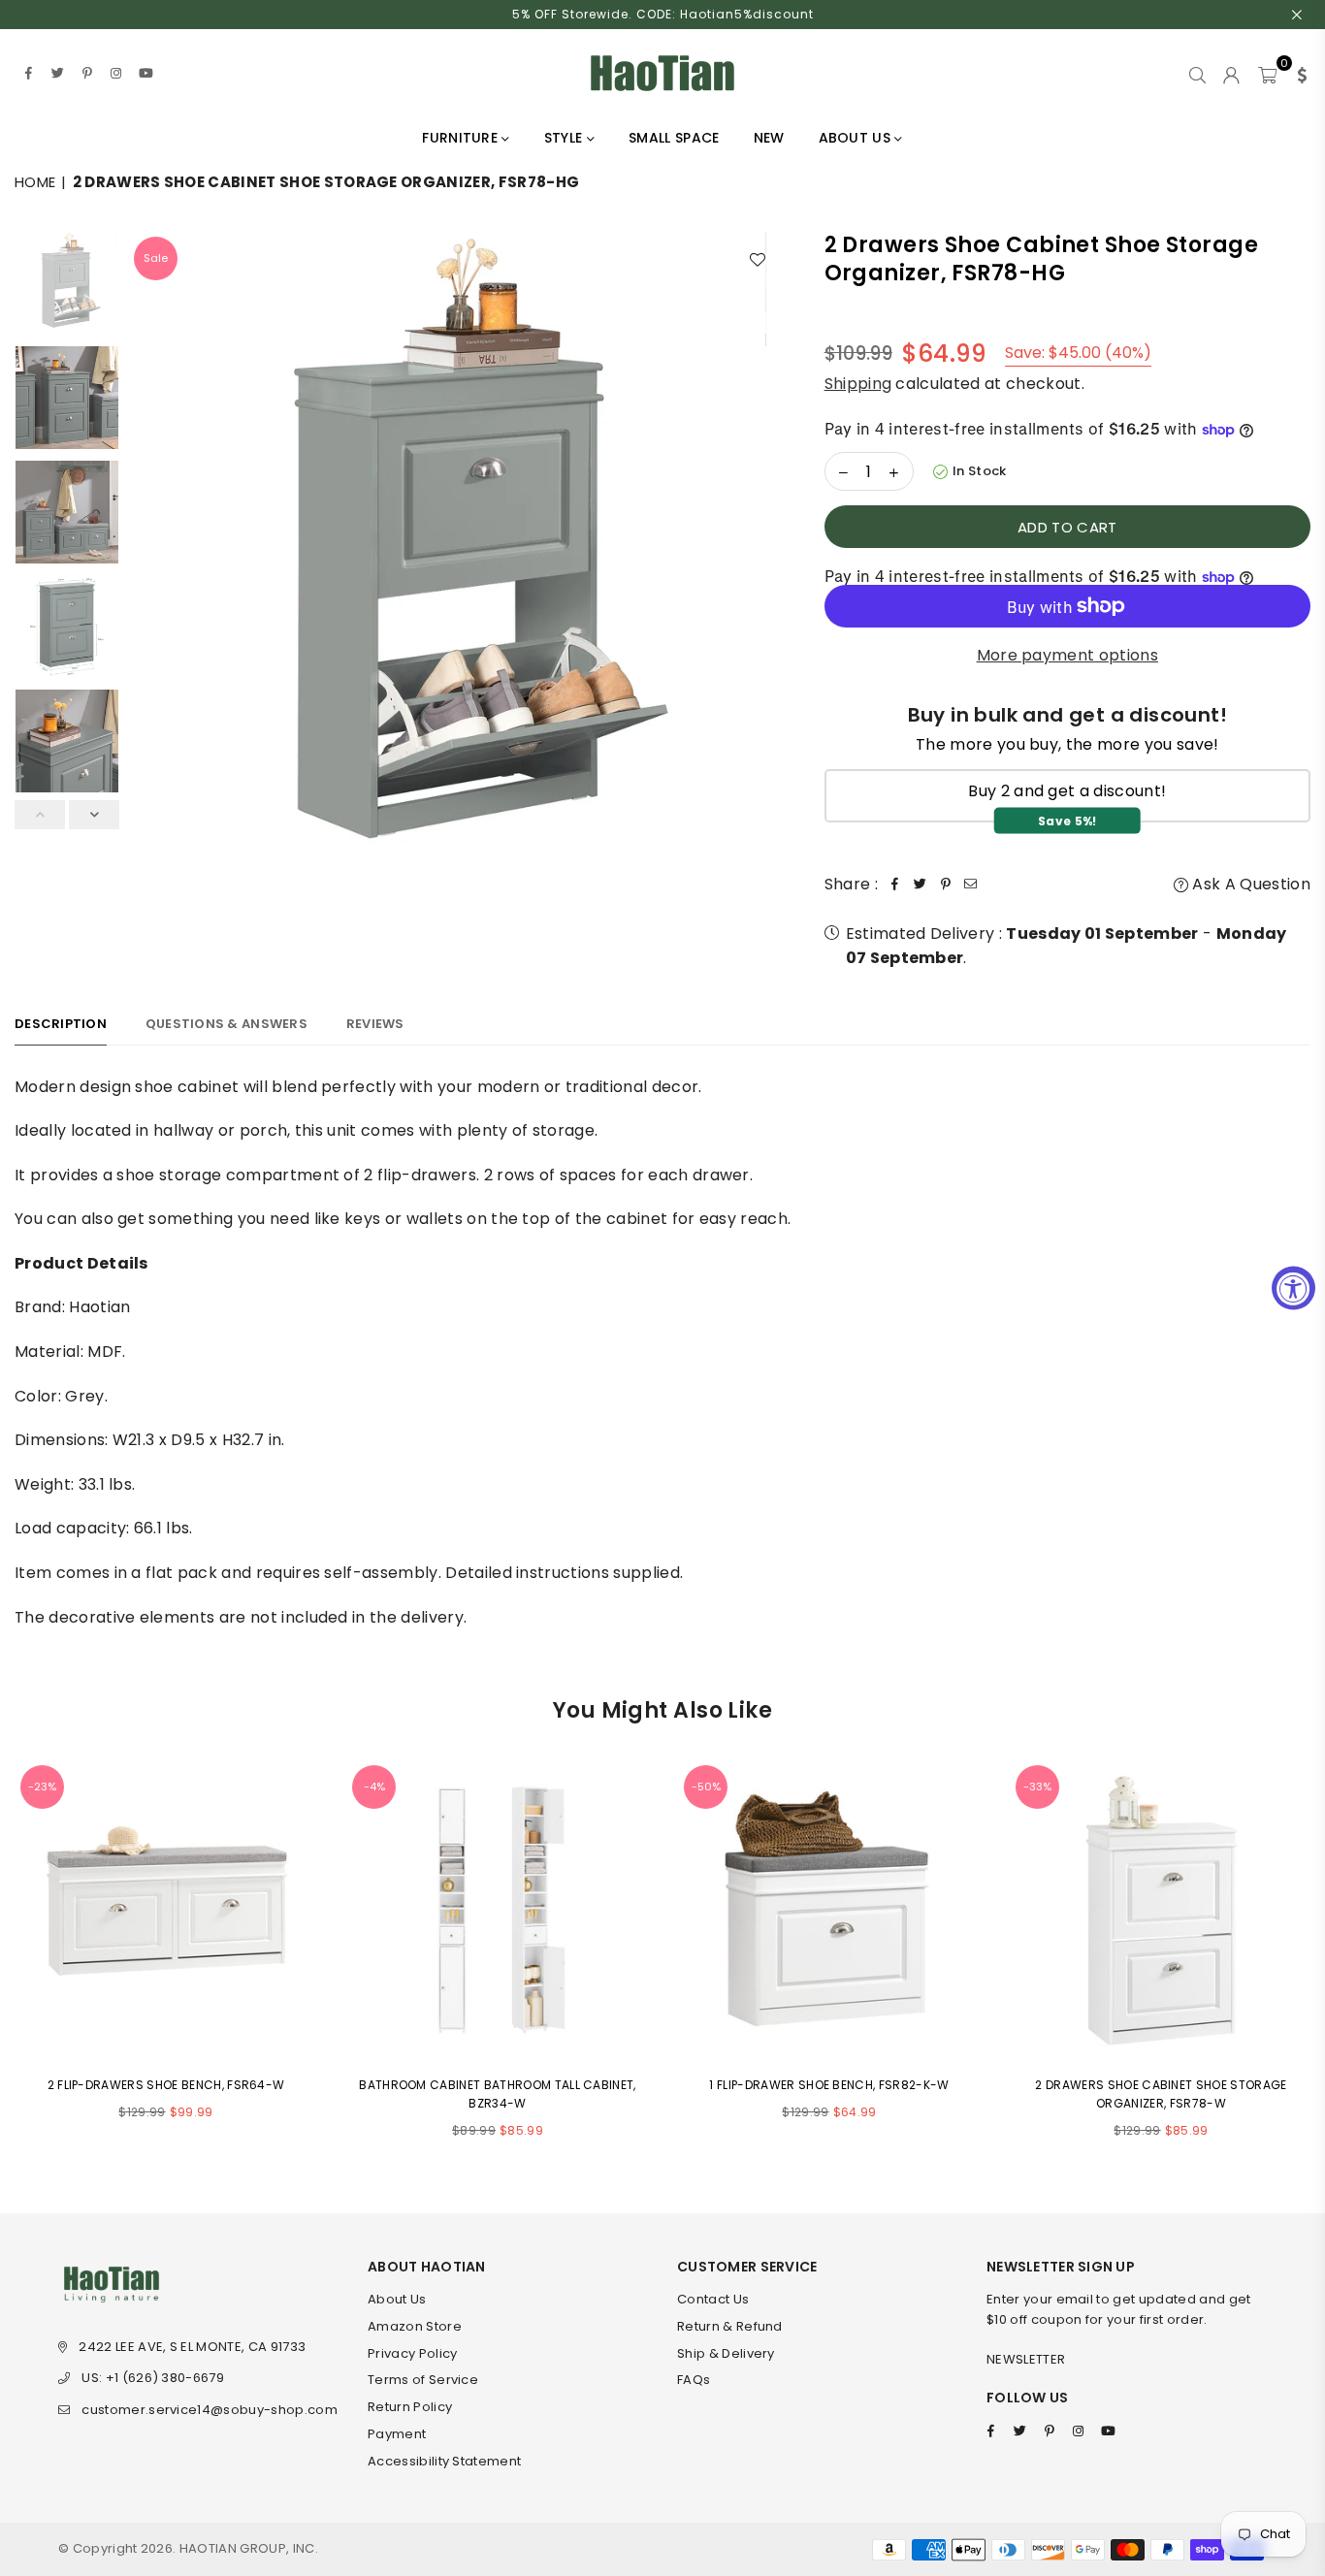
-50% (706, 1787)
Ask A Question (1249, 884)
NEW (769, 138)
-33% (1037, 1787)
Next (764, 557)
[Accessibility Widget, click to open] (1293, 1288)
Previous (146, 557)
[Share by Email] (971, 885)
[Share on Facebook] (895, 885)
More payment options (1067, 655)
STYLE (566, 138)
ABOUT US (857, 138)
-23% (42, 1787)
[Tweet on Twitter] (921, 885)
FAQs (694, 2380)
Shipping (858, 384)
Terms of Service (423, 2380)
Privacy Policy (412, 2353)
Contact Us (713, 2299)
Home (35, 182)
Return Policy (410, 2407)
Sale (156, 258)
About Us (397, 2299)
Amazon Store (415, 2326)
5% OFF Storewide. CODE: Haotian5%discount (663, 14)
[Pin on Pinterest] (946, 885)
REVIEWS (375, 1024)
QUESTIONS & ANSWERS (226, 1024)
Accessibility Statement (444, 2461)
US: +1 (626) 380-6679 (153, 2378)
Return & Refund (730, 2326)
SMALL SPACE (674, 138)
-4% (374, 1787)
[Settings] (1298, 73)
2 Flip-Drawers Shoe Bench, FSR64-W (166, 2085)
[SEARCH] (1197, 73)
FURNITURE (462, 138)
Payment (397, 2434)
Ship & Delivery (726, 2353)
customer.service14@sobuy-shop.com (210, 2410)
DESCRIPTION (61, 1024)
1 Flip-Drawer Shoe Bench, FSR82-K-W (829, 2085)
